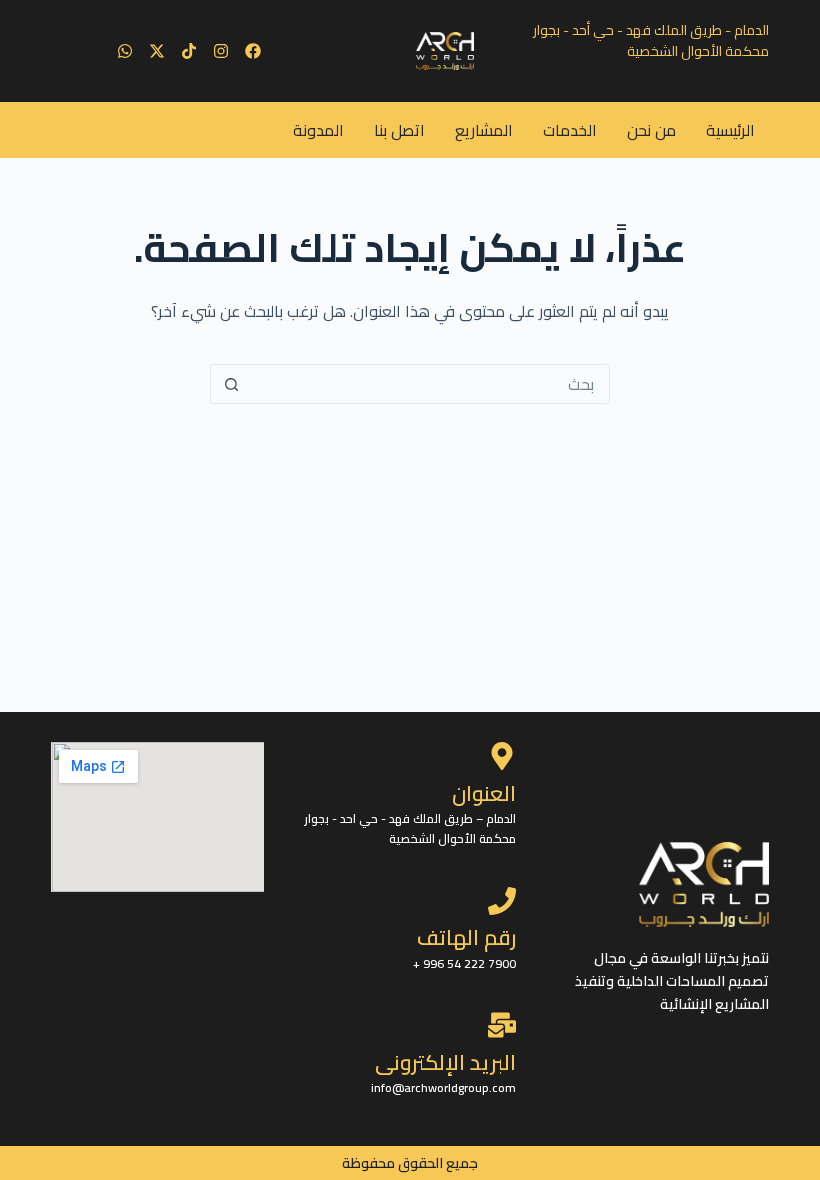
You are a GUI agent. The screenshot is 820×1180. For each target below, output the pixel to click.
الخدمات (570, 130)
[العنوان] (502, 756)
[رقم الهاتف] (502, 901)
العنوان (484, 793)
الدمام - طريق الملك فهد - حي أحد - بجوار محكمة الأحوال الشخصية (651, 40)
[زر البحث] (231, 384)
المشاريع (484, 130)
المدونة (318, 130)
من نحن (651, 130)
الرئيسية (730, 130)
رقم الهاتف (466, 937)
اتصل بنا (399, 130)
